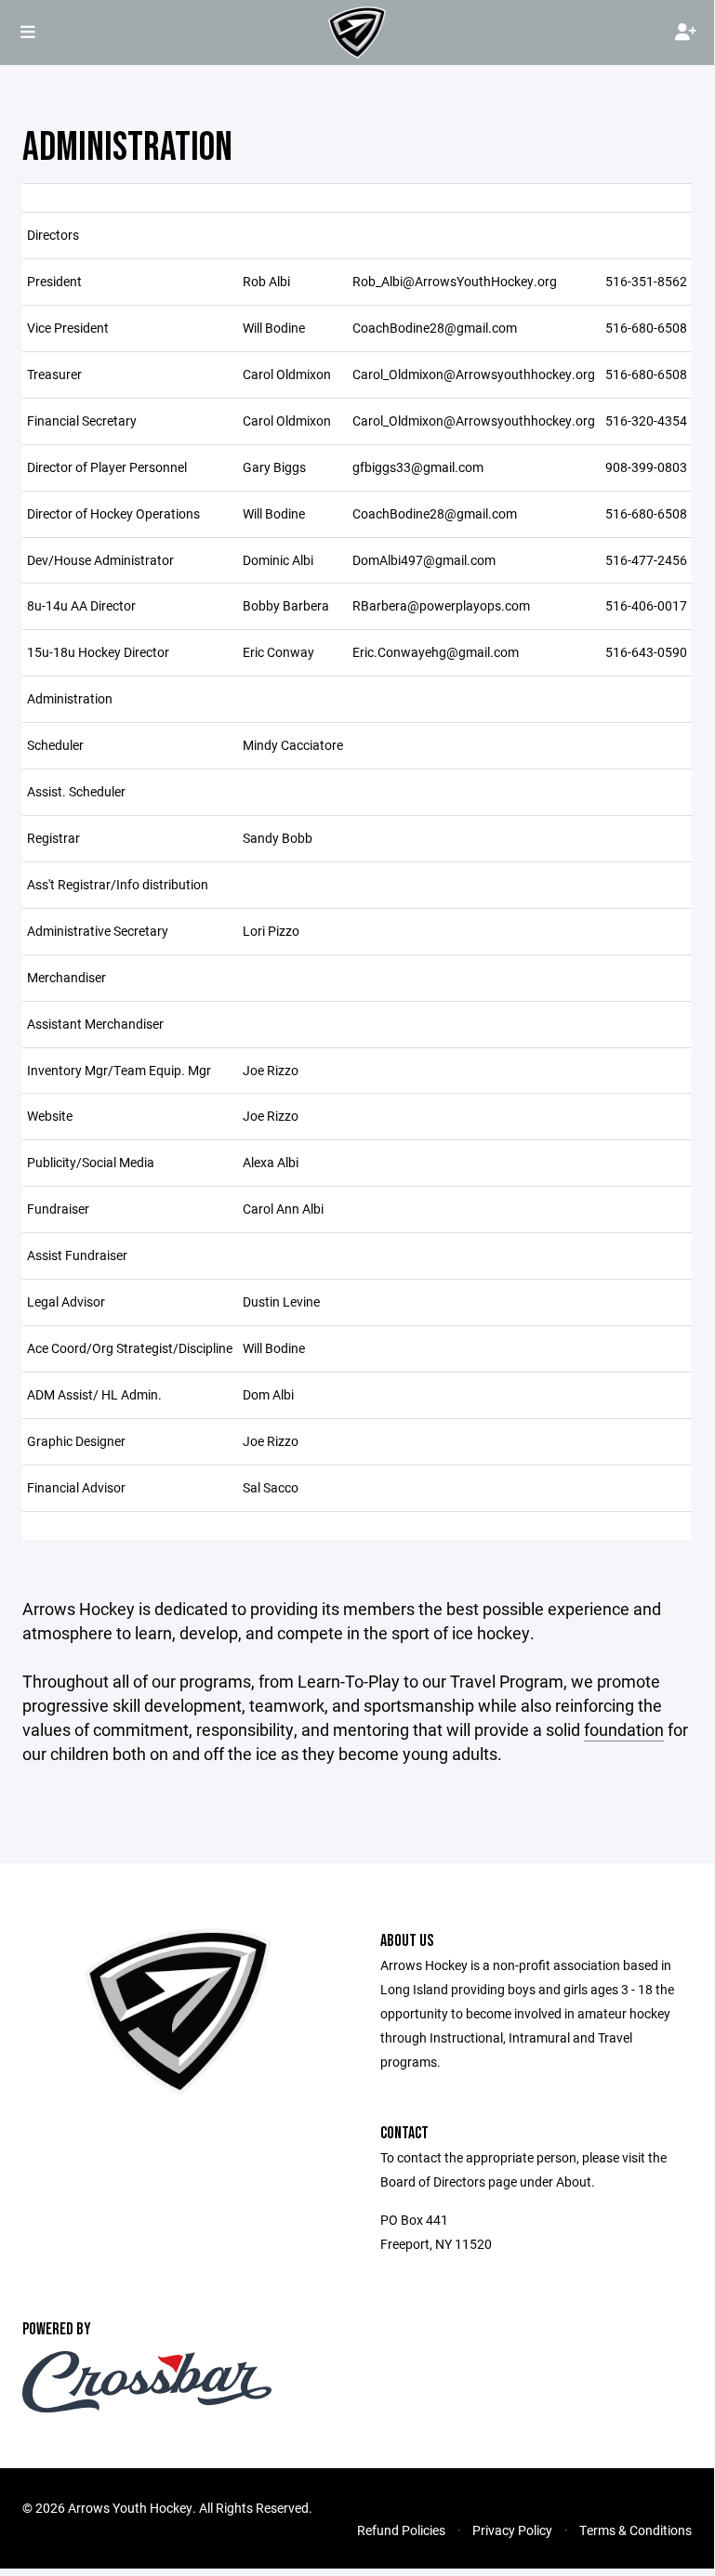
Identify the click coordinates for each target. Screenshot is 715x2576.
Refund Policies (401, 2530)
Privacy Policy (512, 2530)
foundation (624, 1729)
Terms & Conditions (636, 2530)
